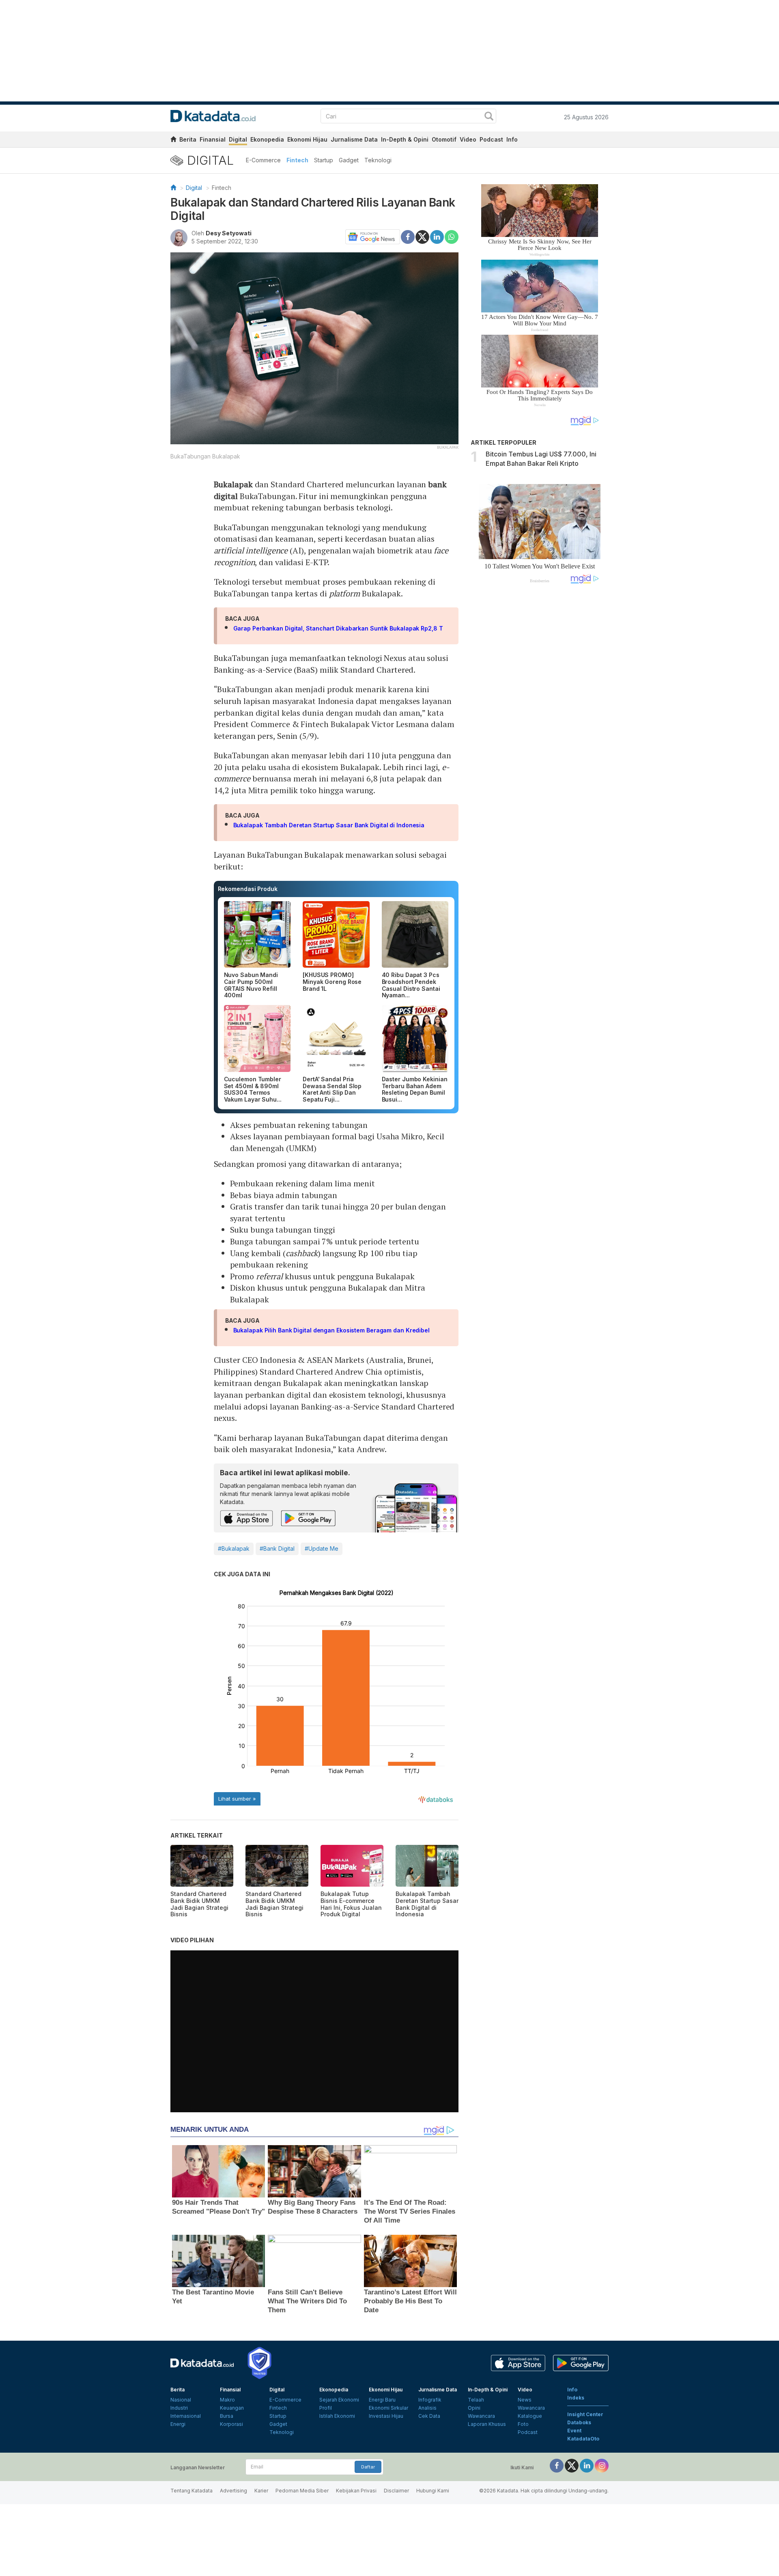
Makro (227, 2400)
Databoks (579, 2422)
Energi (178, 2424)
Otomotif (444, 139)
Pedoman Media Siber (302, 2491)
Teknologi (378, 160)
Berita (188, 139)
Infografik (430, 2400)
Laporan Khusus (487, 2424)
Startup (324, 160)
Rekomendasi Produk (248, 889)
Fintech (297, 160)
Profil (326, 2408)
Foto (523, 2424)
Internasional (186, 2416)
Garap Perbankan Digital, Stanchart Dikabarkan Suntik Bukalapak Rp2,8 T (338, 628)
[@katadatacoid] (602, 2465)
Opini (474, 2408)
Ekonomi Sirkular (388, 2408)
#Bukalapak (234, 1548)
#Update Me (322, 1548)
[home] (173, 141)
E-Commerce (263, 160)
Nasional (181, 2400)
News (525, 2400)
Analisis (427, 2408)
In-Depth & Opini (405, 139)
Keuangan (232, 2408)
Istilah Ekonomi (337, 2416)
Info (512, 139)
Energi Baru (382, 2400)
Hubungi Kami (433, 2491)
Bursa (227, 2416)
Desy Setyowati (229, 233)
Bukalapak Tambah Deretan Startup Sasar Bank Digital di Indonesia (330, 825)
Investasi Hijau (386, 2416)
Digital (238, 139)
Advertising (233, 2491)
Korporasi (231, 2424)
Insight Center (585, 2414)
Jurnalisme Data (354, 139)
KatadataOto (583, 2439)
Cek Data (429, 2416)
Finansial (213, 139)
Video (468, 139)
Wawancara (481, 2416)
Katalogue (530, 2416)
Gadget (349, 160)
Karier (261, 2491)
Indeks (576, 2398)
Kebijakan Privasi (356, 2491)
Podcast (491, 139)
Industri (179, 2408)
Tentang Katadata (192, 2491)
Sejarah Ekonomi (339, 2400)
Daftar (368, 2467)
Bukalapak (233, 484)
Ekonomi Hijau (307, 139)
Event (574, 2431)
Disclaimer (396, 2491)
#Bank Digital (277, 1548)
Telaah (476, 2400)
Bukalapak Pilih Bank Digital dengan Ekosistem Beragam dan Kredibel (331, 1330)
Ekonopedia (267, 139)
